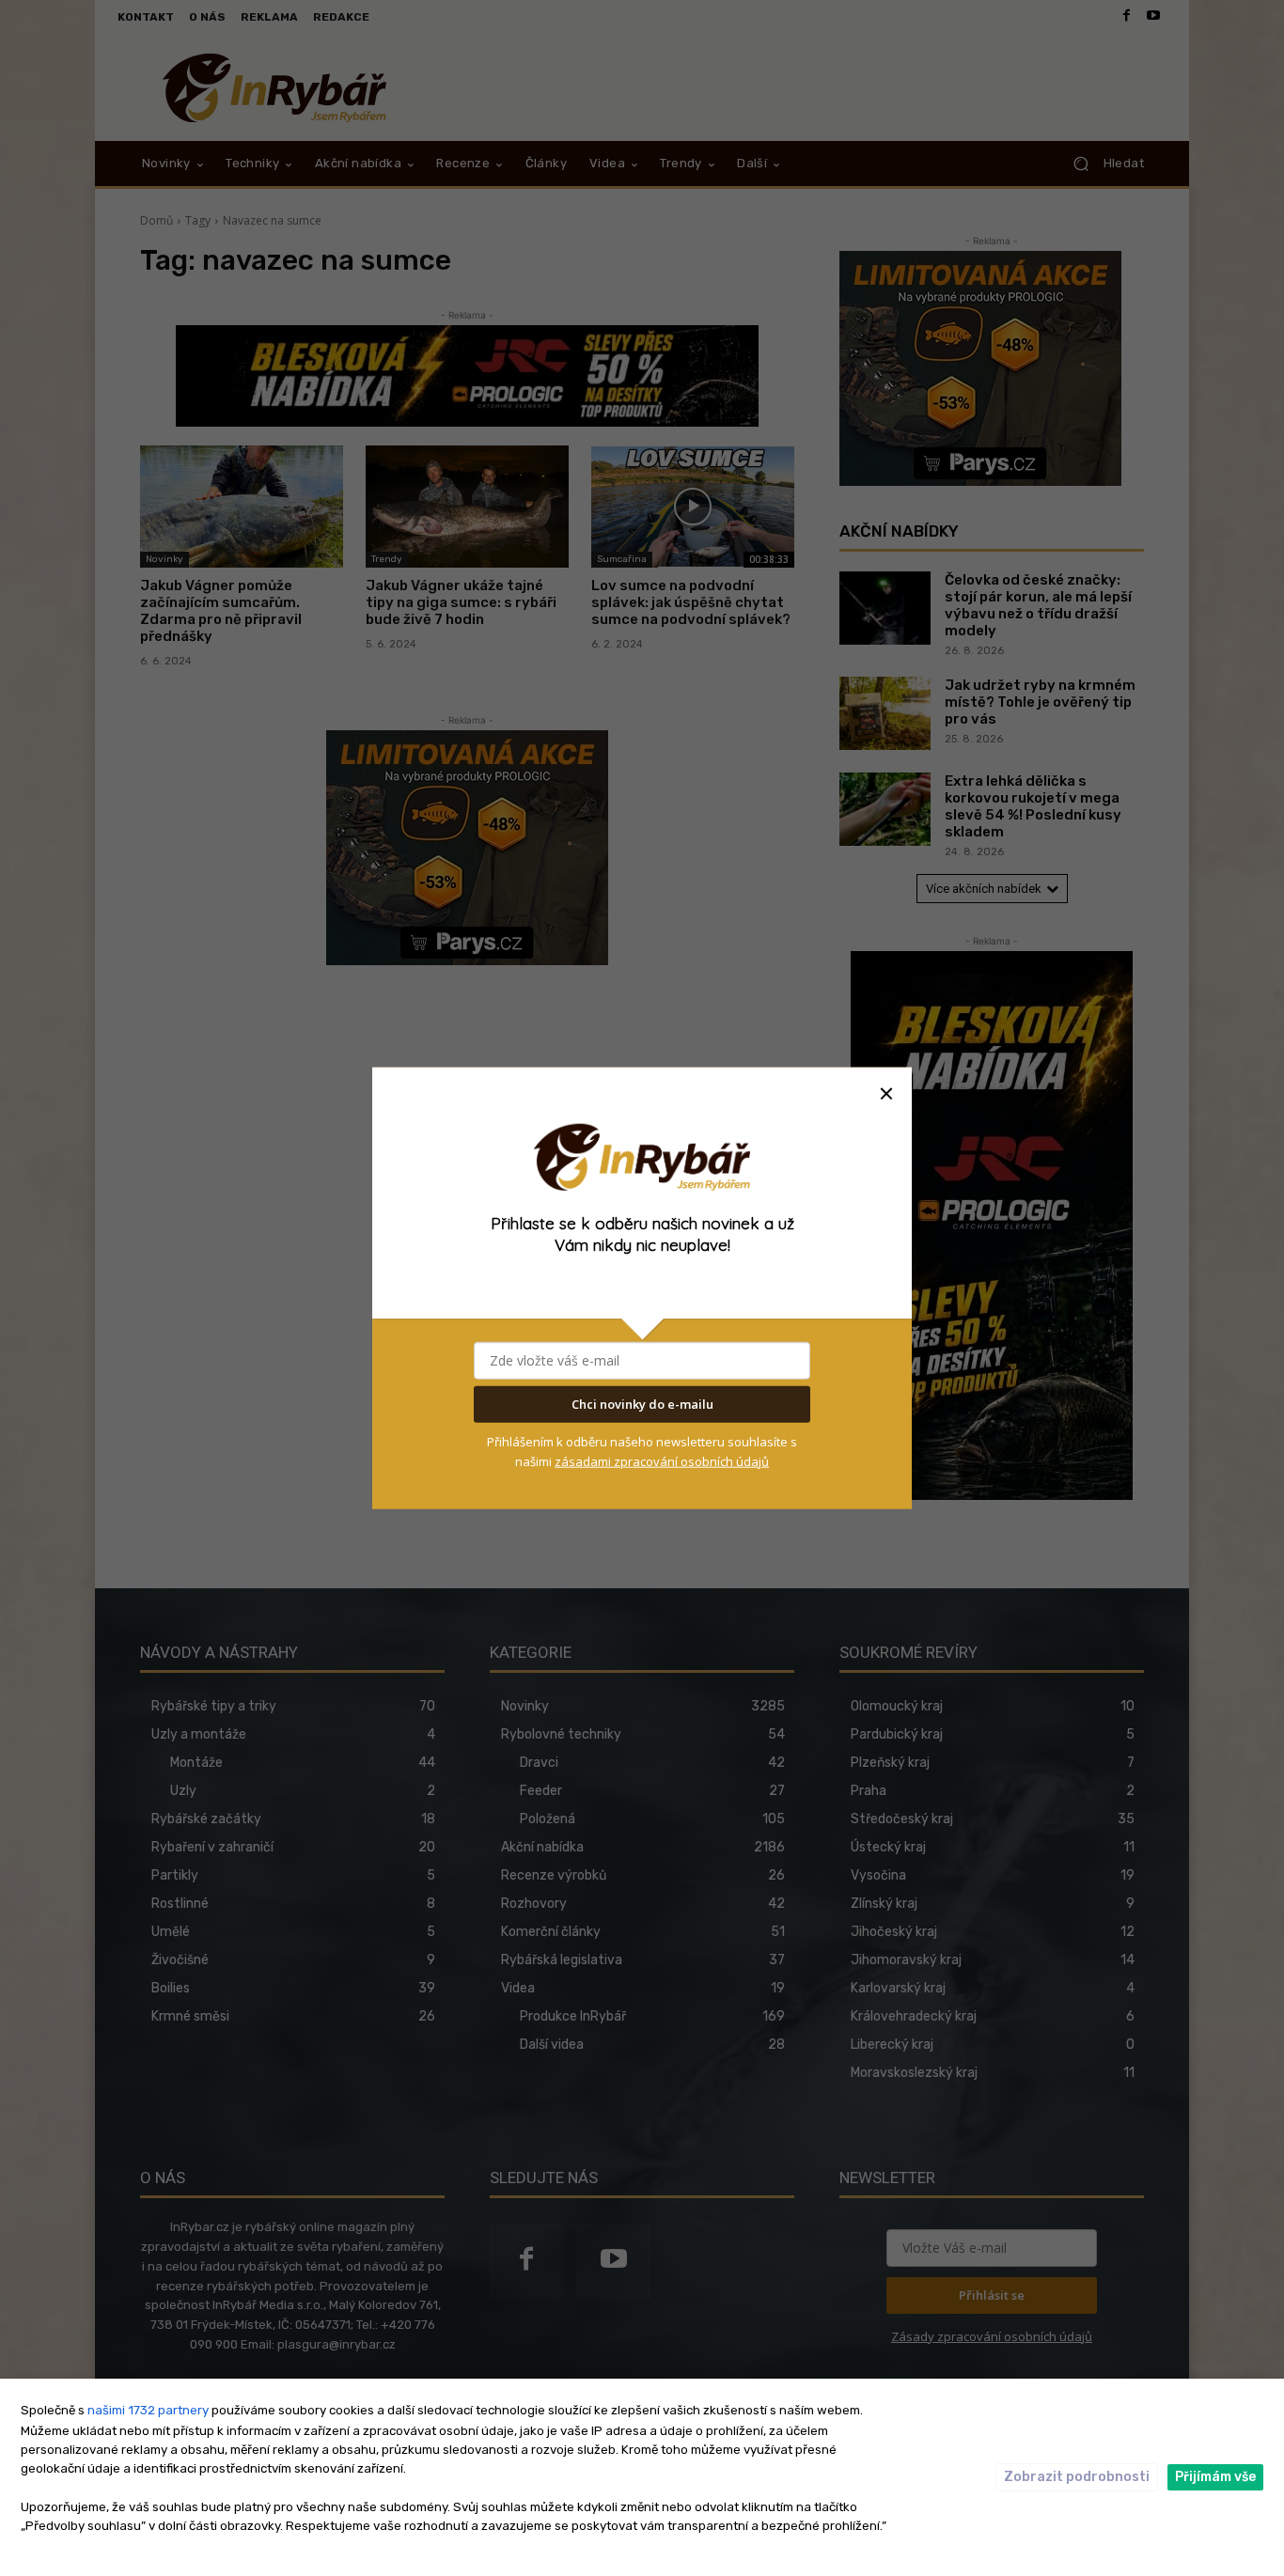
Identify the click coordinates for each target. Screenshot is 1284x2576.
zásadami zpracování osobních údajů (662, 1460)
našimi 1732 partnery (148, 2410)
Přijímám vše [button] (1215, 2477)
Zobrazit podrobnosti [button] (1077, 2477)
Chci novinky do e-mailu (642, 1404)
